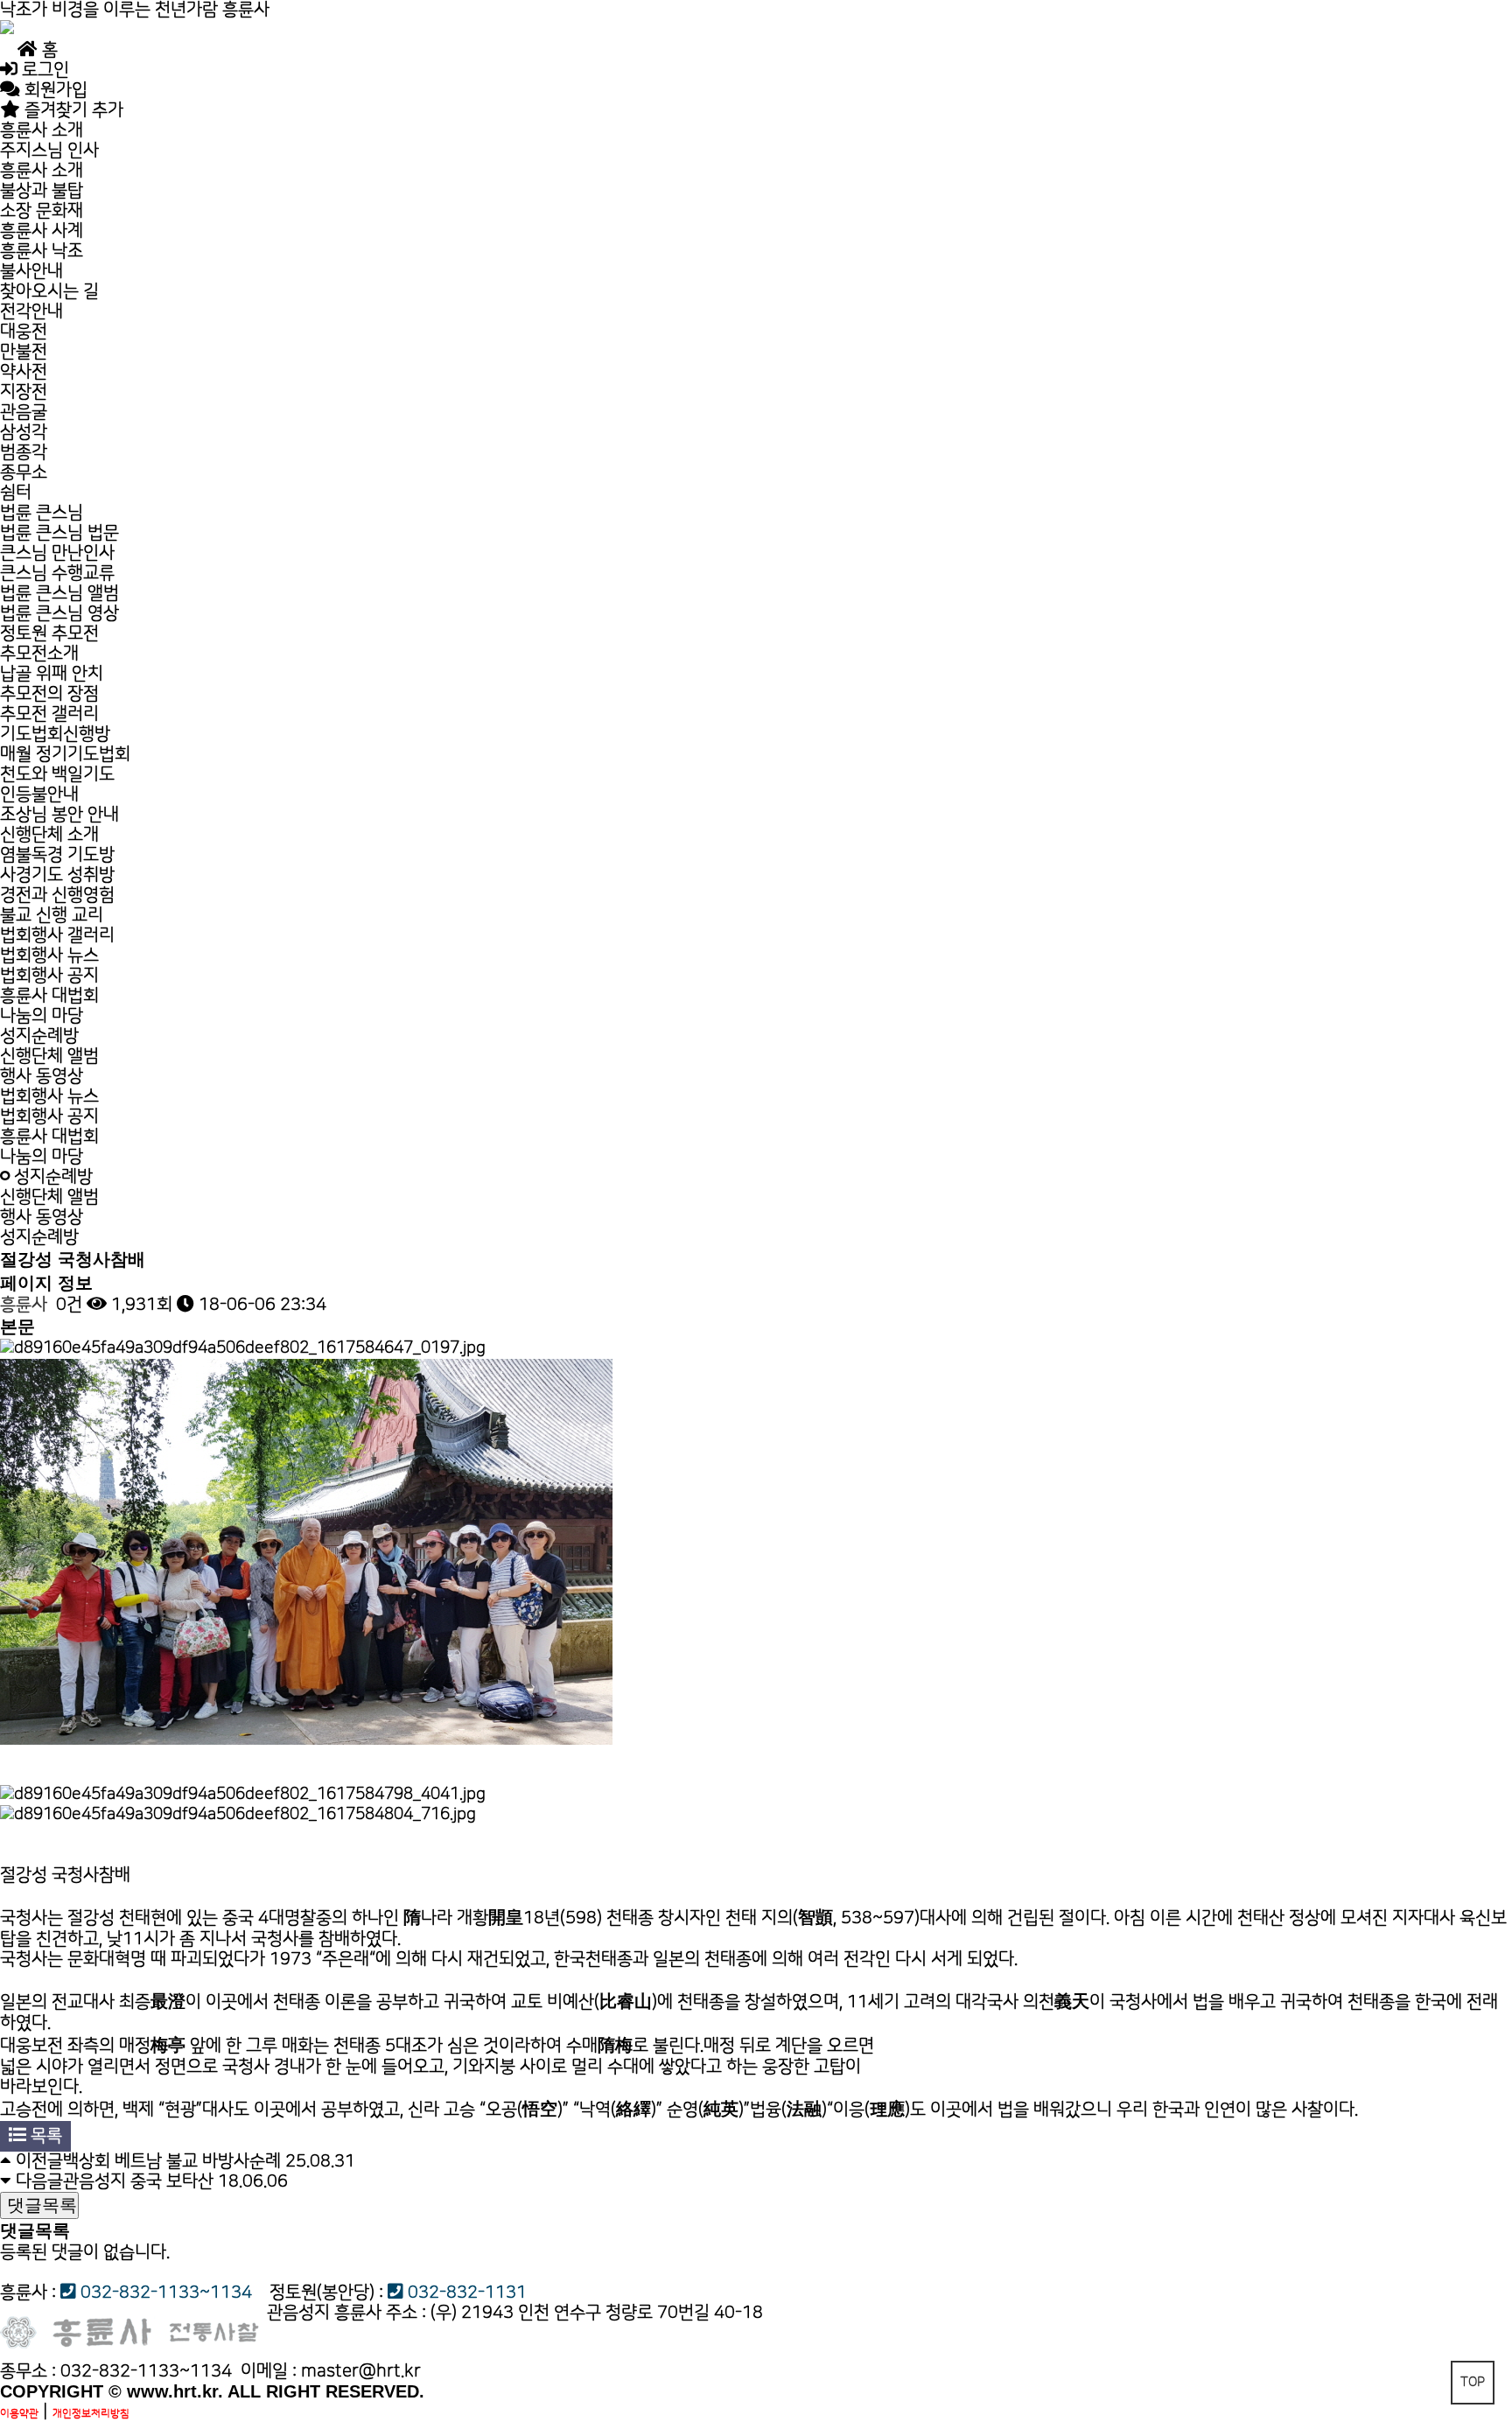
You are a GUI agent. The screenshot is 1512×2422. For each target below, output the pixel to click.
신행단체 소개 (49, 835)
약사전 (24, 372)
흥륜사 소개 (42, 130)
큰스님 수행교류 (57, 573)
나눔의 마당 (42, 1016)
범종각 (24, 452)
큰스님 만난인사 (57, 553)
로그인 (43, 70)
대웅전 (24, 332)
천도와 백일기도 (57, 774)
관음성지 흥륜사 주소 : (346, 2313)
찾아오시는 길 (49, 291)
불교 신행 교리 (52, 915)
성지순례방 (39, 1036)
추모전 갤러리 (49, 714)
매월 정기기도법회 (65, 754)
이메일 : (331, 2371)
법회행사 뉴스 (49, 955)
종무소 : (30, 2371)
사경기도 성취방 (57, 875)
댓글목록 (39, 2205)
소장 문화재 (42, 211)
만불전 (24, 352)
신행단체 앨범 (49, 1056)
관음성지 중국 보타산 (138, 2181)
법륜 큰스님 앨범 (59, 593)
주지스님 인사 (69, 150)
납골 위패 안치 (52, 674)
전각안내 (31, 311)
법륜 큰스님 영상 (59, 613)
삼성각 (24, 432)
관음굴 (24, 412)
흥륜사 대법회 (49, 996)
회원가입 (54, 90)
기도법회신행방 (55, 734)
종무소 (24, 472)
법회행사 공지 (49, 976)
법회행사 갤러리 (57, 935)
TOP (1473, 2382)
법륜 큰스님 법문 (59, 533)
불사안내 (31, 271)
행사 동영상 (42, 1076)
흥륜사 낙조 (42, 251)
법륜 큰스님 (42, 513)
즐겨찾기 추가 (72, 110)
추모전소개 (39, 654)
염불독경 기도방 (57, 855)
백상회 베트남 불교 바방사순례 (172, 2161)
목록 (44, 2136)
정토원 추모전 (49, 633)
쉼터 (16, 493)
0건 (67, 1305)
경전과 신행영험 (57, 895)
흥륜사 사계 (42, 231)
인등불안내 (39, 794)
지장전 (24, 392)
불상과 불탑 (42, 191)
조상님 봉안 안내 (59, 815)
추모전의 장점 (49, 694)
